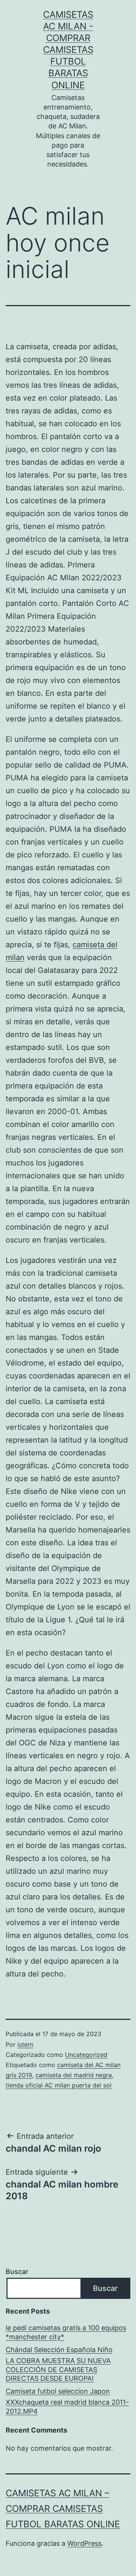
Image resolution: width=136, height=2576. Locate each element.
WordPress (84, 2543)
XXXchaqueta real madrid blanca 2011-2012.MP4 (67, 2406)
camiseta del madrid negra (74, 2075)
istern (25, 2044)
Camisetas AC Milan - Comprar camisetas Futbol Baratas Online (68, 50)
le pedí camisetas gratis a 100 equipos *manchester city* (66, 2332)
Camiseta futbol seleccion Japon (58, 2391)
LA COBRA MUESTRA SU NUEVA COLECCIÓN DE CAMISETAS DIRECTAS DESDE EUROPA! (58, 2369)
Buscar (17, 2272)
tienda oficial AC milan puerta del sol (59, 2085)
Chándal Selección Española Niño (59, 2350)
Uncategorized (86, 2055)
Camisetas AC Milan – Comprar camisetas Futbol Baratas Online (63, 2509)
